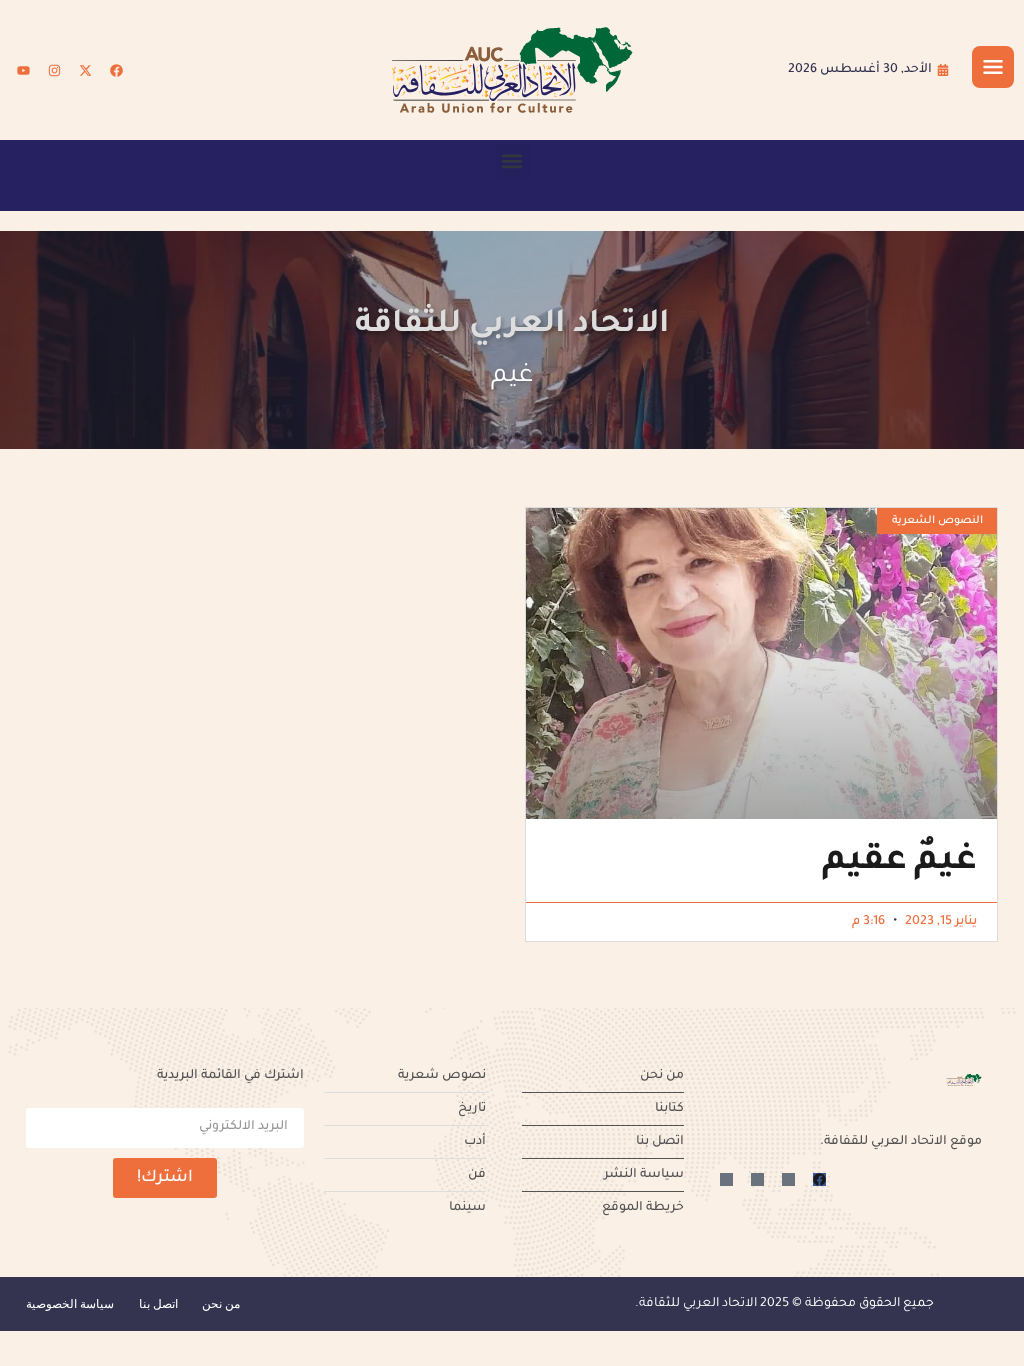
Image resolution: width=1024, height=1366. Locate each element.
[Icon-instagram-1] (757, 1179)
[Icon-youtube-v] (726, 1179)
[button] (512, 160)
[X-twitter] (85, 70)
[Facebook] (116, 70)
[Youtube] (23, 70)
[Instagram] (54, 70)
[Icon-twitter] (788, 1179)
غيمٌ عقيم (899, 863)
